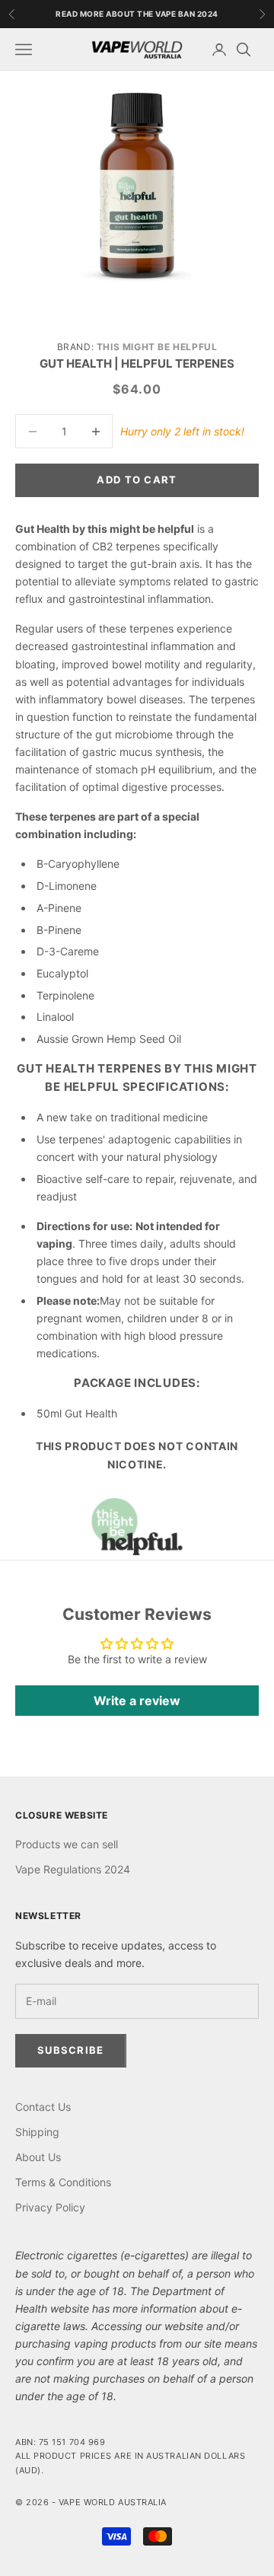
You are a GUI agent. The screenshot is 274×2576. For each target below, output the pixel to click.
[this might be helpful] (137, 1527)
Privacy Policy (50, 2207)
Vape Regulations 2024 (73, 1869)
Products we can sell (67, 1844)
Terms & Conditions (63, 2182)
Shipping (37, 2132)
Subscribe (71, 2050)
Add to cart (137, 480)
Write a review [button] (137, 1701)
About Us (38, 2157)
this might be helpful (157, 347)
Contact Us (43, 2107)
